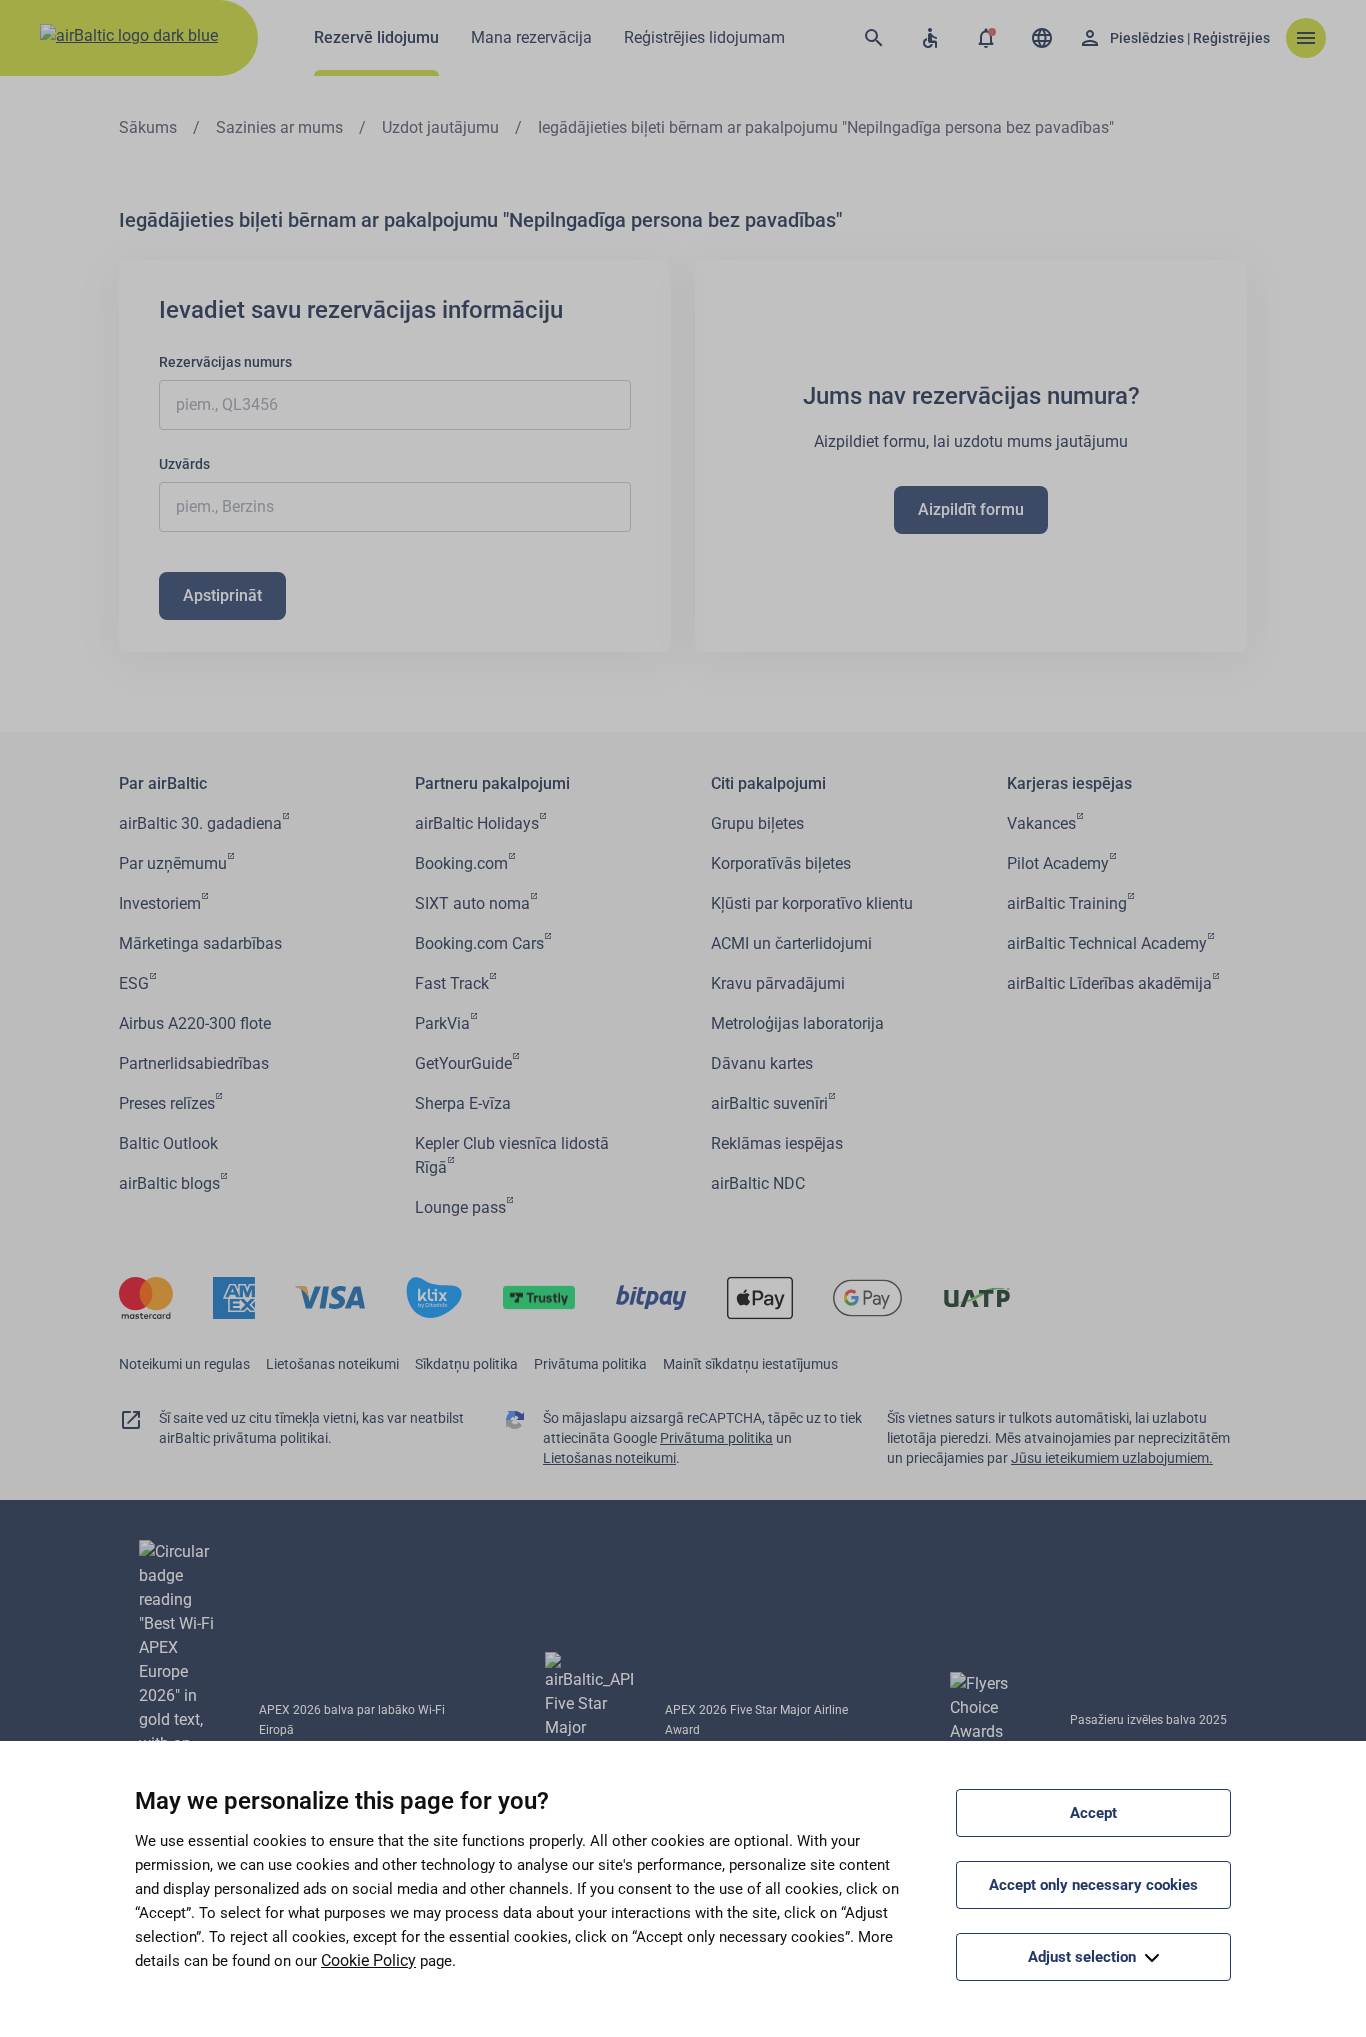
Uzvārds (184, 464)
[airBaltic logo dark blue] (129, 38)
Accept (1093, 1813)
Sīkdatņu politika (466, 1364)
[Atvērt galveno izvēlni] (1306, 38)
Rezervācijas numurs (225, 362)
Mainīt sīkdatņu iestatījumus (750, 1364)
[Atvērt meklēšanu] (874, 38)
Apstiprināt (222, 595)
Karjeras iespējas (1069, 783)
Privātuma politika (590, 1364)
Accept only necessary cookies (1093, 1885)
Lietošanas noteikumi (332, 1364)
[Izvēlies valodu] (1042, 38)
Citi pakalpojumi (768, 783)
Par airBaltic (163, 783)
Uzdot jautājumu (440, 127)
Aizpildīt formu (971, 509)
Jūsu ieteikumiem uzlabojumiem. (1112, 1458)
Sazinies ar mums (279, 127)
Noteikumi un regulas (184, 1364)
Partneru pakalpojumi (492, 783)
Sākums (148, 127)
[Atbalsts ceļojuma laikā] (930, 38)
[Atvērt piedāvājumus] (986, 38)
